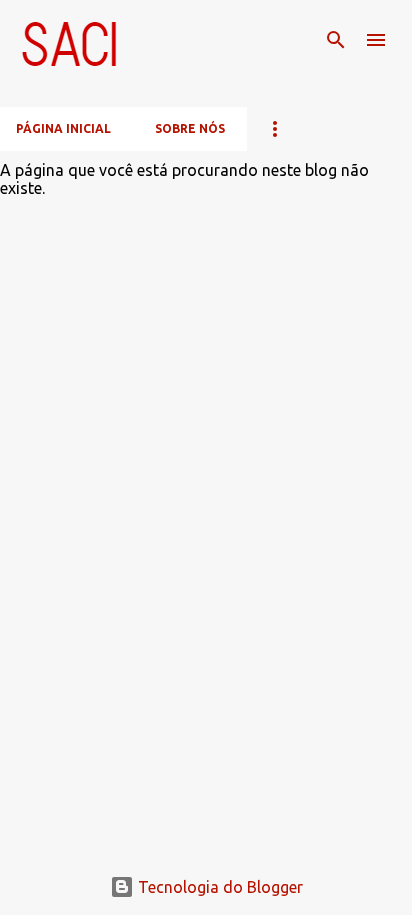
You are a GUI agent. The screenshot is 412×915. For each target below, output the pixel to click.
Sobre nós (190, 128)
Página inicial (63, 128)
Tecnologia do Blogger (218, 887)
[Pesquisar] (336, 40)
